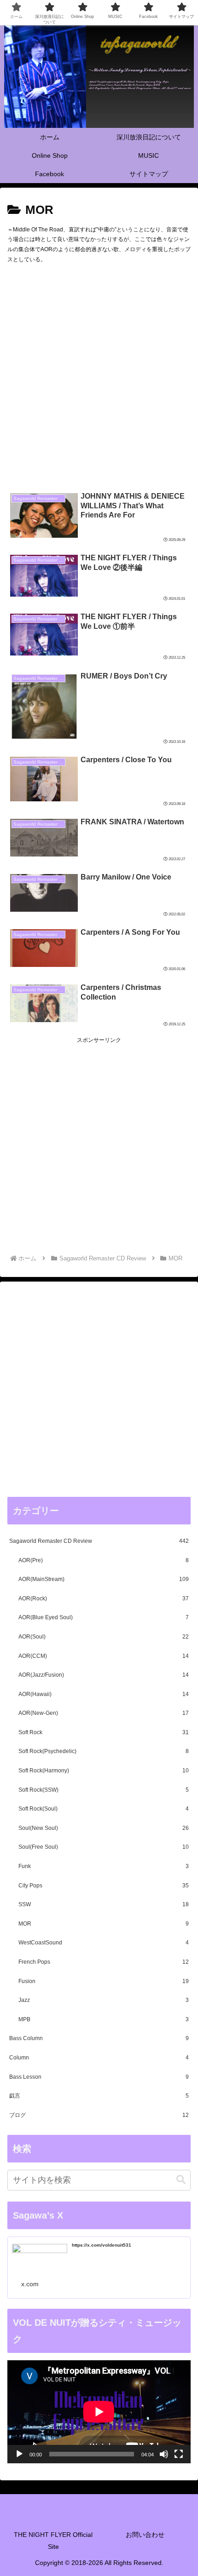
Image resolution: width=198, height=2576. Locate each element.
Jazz (104, 2000)
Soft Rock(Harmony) (104, 1771)
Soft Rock (104, 1732)
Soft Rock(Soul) (104, 1809)
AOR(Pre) (104, 1560)
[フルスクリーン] (179, 2454)
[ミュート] (164, 2454)
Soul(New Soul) (104, 1828)
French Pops (104, 1962)
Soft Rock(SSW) (104, 1790)
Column (99, 2058)
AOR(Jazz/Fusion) (104, 1675)
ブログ (99, 2115)
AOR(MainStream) (104, 1579)
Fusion (104, 1981)
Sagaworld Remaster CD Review (99, 1541)
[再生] (19, 2454)
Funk (104, 1866)
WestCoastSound (104, 1943)
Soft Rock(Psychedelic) (104, 1751)
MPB (104, 2019)
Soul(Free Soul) (104, 1847)
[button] (181, 2180)
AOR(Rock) (104, 1598)
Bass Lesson (99, 2077)
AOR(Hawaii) (104, 1694)
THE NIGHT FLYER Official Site (53, 2540)
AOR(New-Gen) (104, 1713)
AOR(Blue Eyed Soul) (104, 1617)
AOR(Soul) (104, 1637)
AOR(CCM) (104, 1656)
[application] (99, 2412)
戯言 (99, 2096)
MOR (104, 1924)
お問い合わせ (145, 2535)
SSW (104, 1904)
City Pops (104, 1886)
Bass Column (99, 2038)
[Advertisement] (99, 380)
